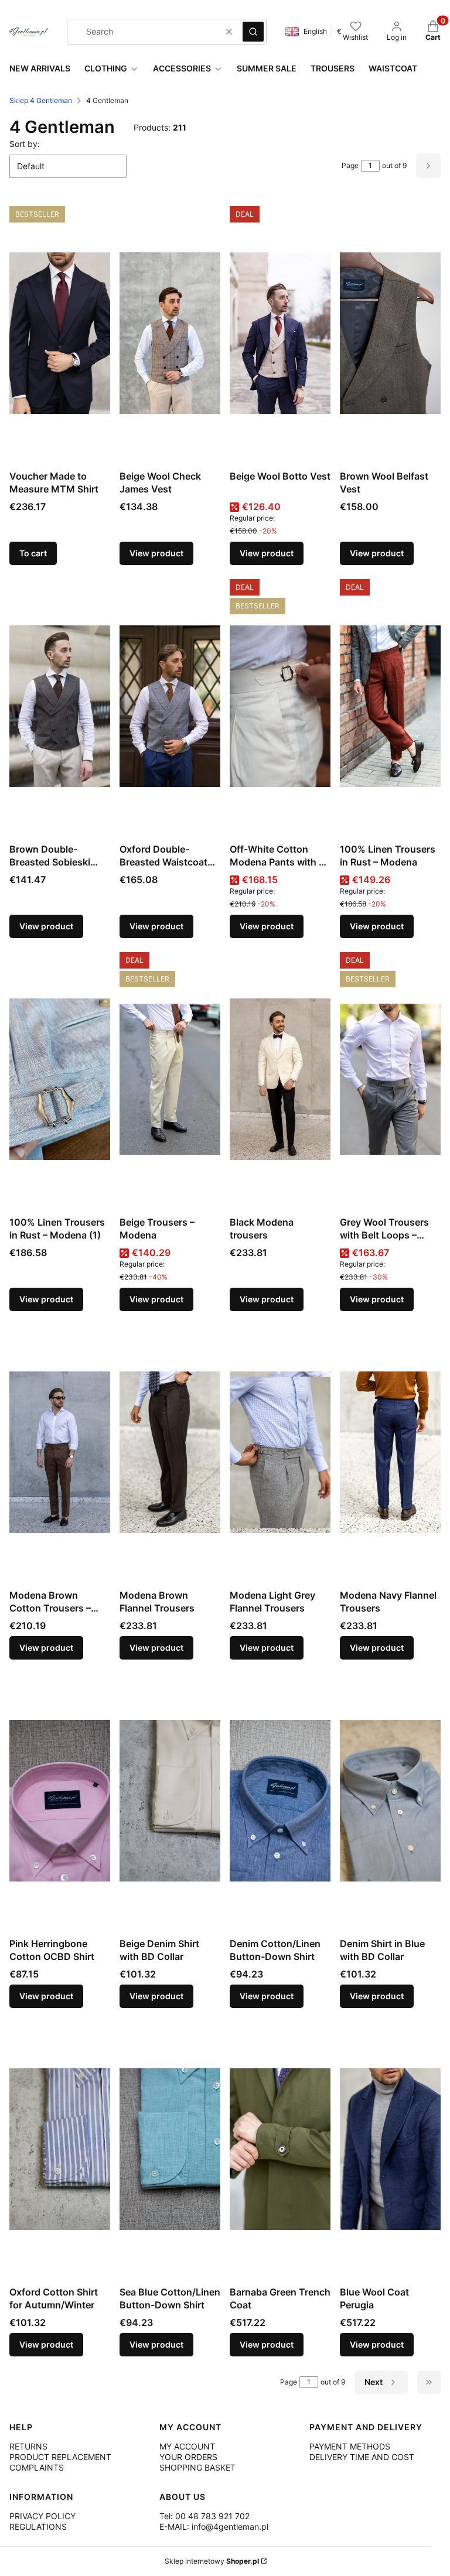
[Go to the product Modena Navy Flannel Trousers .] (390, 1452)
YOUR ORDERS (188, 2457)
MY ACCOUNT (187, 2446)
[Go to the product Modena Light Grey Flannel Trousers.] (280, 1452)
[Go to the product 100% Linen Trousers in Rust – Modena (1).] (60, 1079)
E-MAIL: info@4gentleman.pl (214, 2527)
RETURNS (28, 2446)
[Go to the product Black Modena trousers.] (280, 1079)
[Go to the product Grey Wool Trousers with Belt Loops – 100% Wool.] (390, 1079)
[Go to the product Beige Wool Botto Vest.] (280, 333)
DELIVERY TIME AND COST (362, 2457)
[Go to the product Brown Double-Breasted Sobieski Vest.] (60, 706)
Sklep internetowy (212, 2561)
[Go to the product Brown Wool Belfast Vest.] (390, 333)
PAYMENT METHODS (350, 2446)
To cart (33, 553)
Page (350, 165)
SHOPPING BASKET (197, 2467)
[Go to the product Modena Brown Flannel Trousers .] (170, 1452)
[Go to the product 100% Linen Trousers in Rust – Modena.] (390, 706)
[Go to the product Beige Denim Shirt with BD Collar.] (170, 1801)
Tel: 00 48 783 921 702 (204, 2516)
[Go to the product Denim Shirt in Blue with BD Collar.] (390, 1801)
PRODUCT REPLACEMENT (60, 2457)
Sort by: (25, 144)
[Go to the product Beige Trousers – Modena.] (170, 1079)
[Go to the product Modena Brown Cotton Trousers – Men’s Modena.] (60, 1452)
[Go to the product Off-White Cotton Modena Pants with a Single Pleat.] (280, 706)
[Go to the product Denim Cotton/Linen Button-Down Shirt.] (280, 1801)
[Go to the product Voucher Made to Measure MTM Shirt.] (60, 333)
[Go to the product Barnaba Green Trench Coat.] (280, 2149)
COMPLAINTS (37, 2467)
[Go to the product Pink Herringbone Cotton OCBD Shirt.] (60, 1801)
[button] (253, 32)
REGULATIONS (38, 2527)
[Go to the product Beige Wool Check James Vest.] (170, 333)
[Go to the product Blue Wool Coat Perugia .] (390, 2149)
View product (156, 553)
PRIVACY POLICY (42, 2516)
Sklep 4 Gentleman (41, 100)
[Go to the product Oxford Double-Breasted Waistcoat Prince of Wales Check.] (170, 706)
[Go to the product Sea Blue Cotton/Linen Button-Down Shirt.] (170, 2149)
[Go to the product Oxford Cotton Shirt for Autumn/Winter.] (60, 2149)
